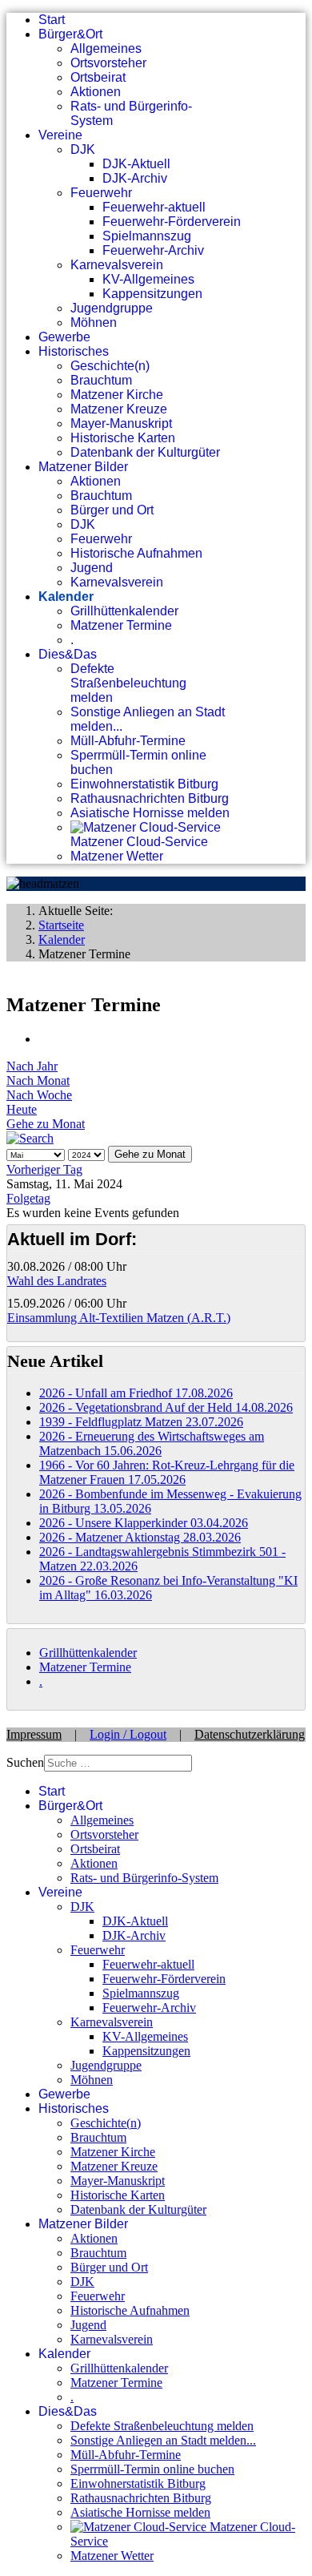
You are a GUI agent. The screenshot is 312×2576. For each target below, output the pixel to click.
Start (52, 20)
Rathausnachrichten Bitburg (150, 798)
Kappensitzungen (152, 294)
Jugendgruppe (112, 308)
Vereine (60, 135)
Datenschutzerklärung (250, 1734)
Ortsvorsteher (108, 63)
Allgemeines (106, 48)
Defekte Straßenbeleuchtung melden (128, 683)
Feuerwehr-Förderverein (172, 222)
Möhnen (94, 323)
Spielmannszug (147, 236)
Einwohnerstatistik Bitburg (144, 784)
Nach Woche (39, 1095)
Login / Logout (128, 1734)
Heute (22, 1109)
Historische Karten (123, 438)
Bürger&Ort (70, 34)
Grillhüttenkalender (124, 611)
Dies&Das (68, 654)
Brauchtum (101, 380)
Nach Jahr (32, 1066)
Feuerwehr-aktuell (154, 207)
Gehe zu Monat (46, 1124)
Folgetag (28, 1198)
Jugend (92, 568)
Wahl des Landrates (57, 1281)
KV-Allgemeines (148, 279)
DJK (83, 149)
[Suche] (30, 1138)
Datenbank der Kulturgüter (145, 452)
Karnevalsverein (117, 265)
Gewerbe (64, 337)
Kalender (66, 597)
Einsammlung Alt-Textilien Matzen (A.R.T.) (119, 1318)
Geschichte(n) (110, 366)
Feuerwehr (101, 193)
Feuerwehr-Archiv (153, 250)
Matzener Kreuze (119, 409)
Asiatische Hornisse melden (150, 813)
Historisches (74, 351)
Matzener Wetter (117, 856)
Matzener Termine (121, 625)
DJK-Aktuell (136, 164)
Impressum (34, 1734)
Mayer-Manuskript (121, 423)
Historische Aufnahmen (136, 553)
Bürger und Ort (112, 510)
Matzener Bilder (83, 467)
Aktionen (96, 92)
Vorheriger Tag (44, 1169)
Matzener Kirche (117, 395)
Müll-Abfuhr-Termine (128, 741)
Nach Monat (38, 1080)
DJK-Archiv (135, 178)
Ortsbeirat (98, 77)
